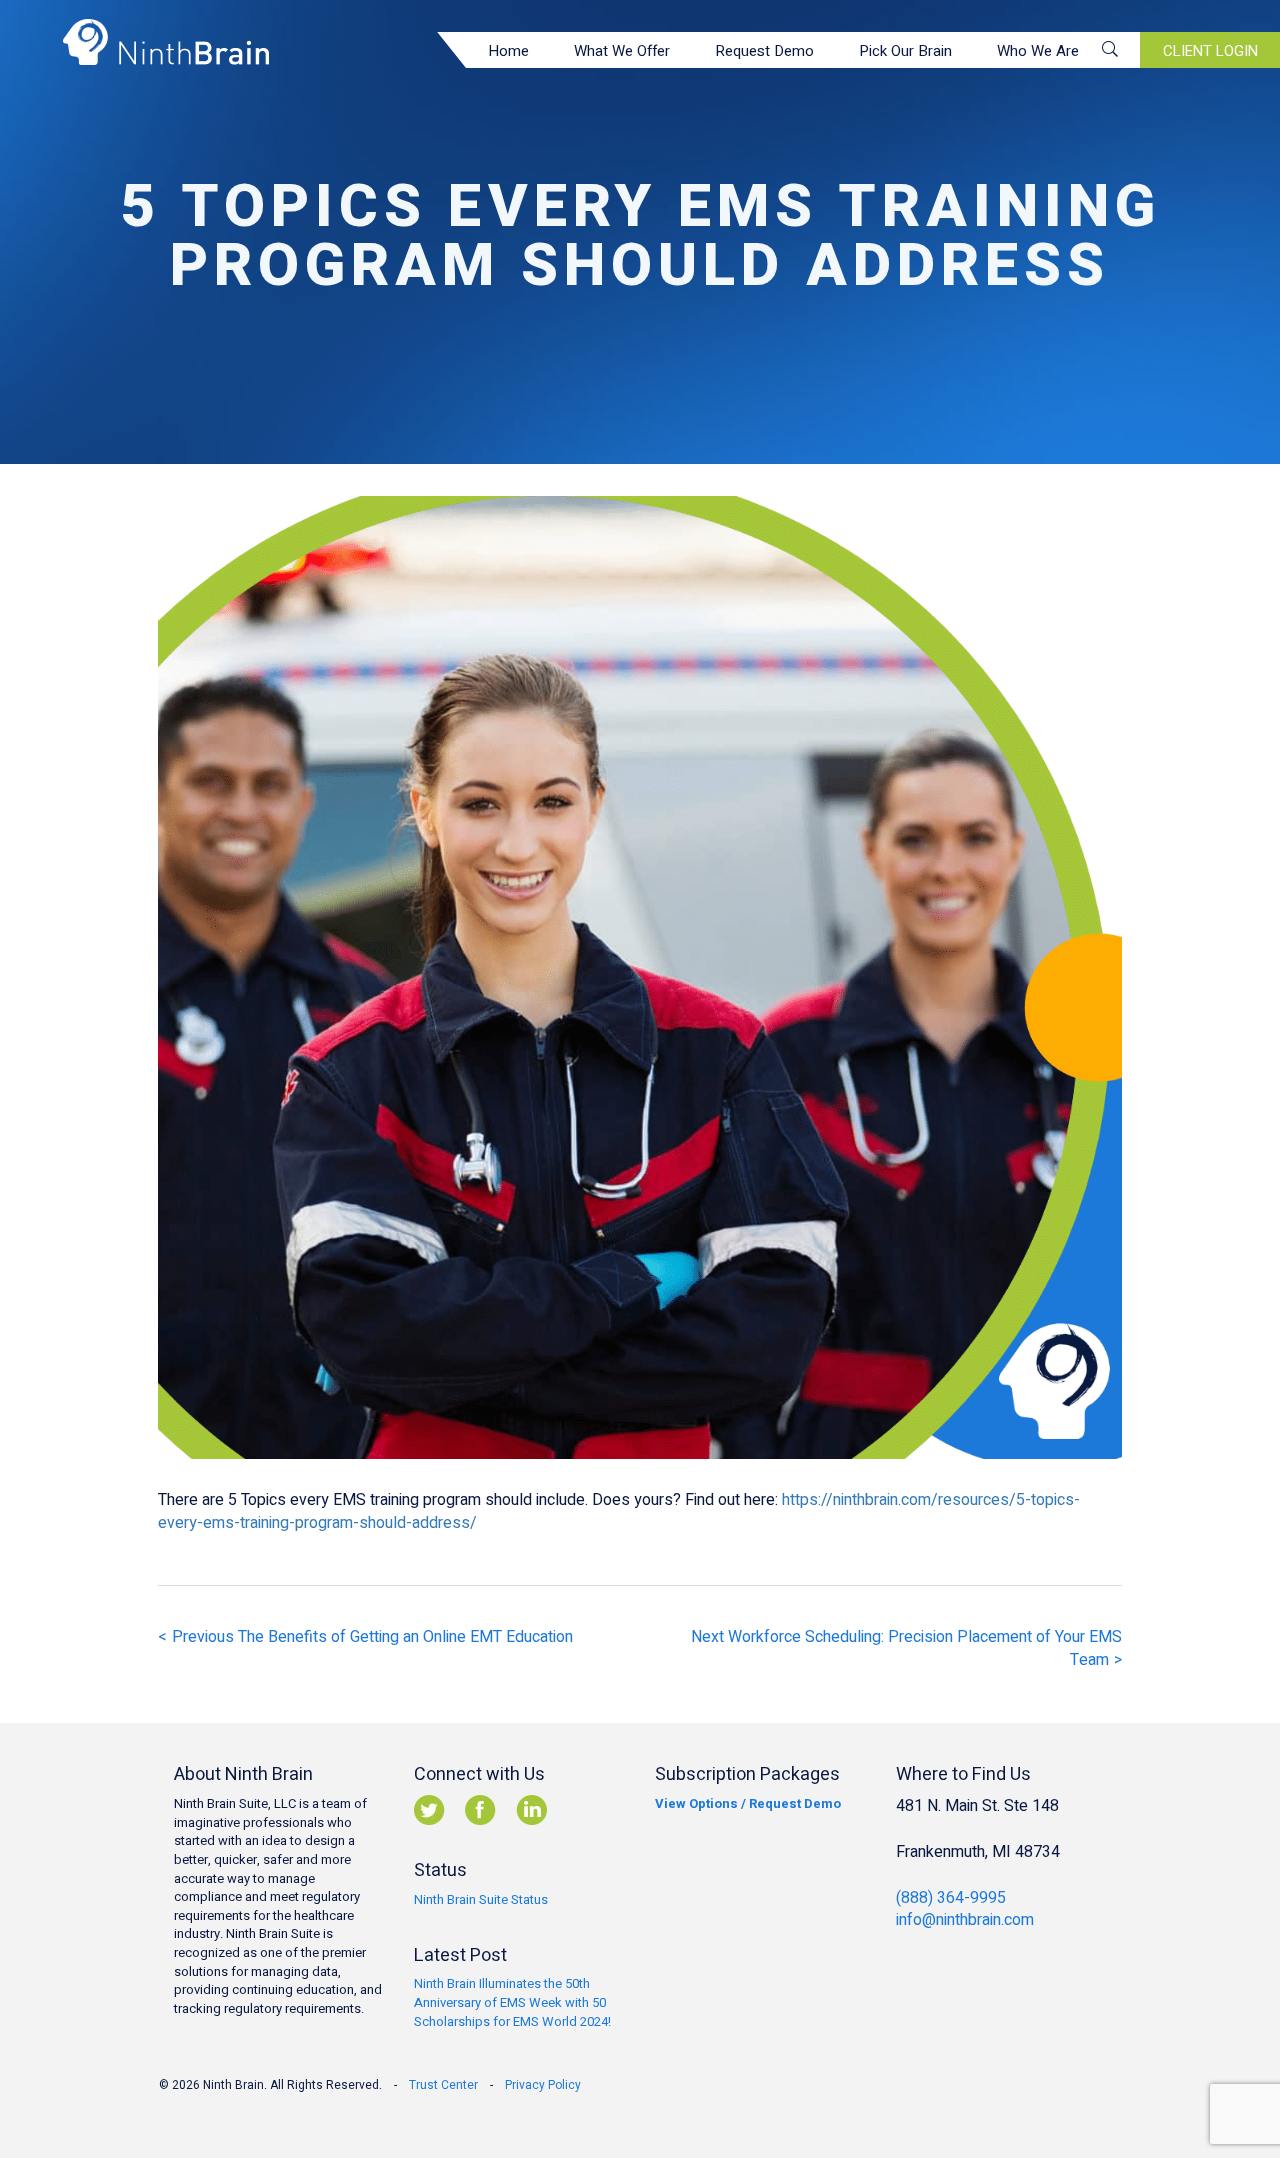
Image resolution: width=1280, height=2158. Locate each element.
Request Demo (764, 51)
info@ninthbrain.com (965, 1920)
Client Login (1210, 51)
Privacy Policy (543, 2085)
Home (508, 51)
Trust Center (443, 2085)
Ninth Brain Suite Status (481, 1899)
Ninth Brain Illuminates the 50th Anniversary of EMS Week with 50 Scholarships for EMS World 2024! (512, 2002)
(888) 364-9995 (951, 1898)
